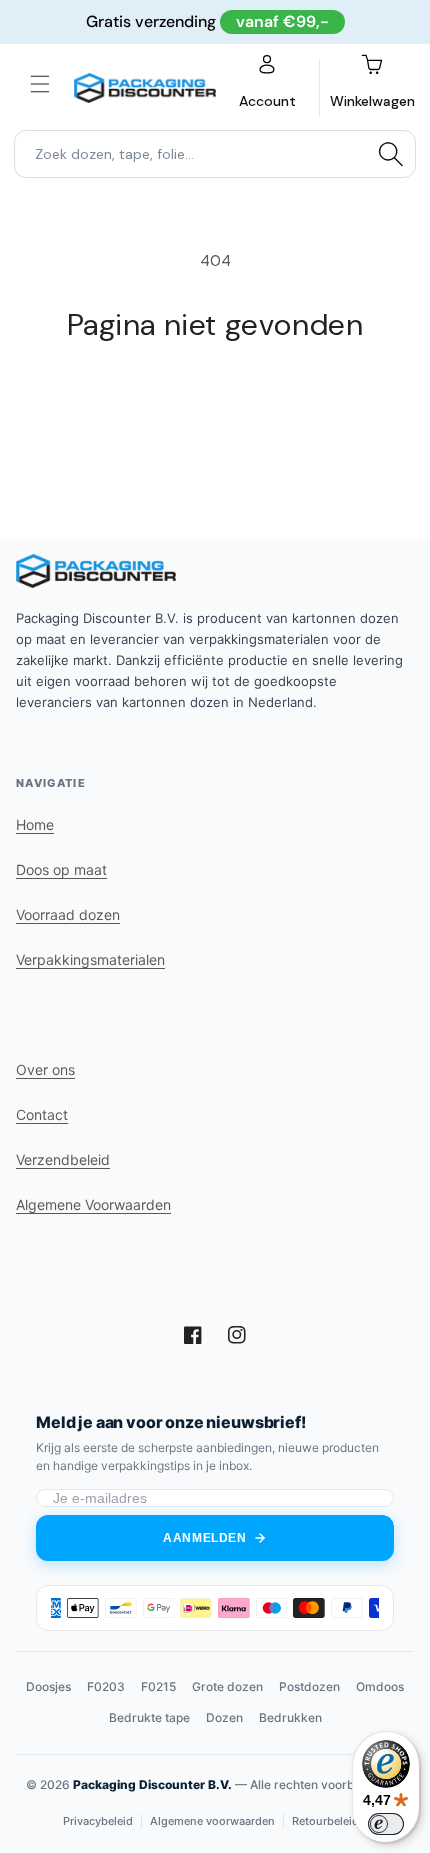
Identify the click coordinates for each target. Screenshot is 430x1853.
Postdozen (309, 1686)
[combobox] (215, 154)
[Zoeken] (391, 154)
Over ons (45, 1069)
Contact (42, 1114)
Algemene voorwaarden (212, 1821)
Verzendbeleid (63, 1159)
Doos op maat (61, 869)
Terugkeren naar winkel (215, 398)
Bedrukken (290, 1717)
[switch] (386, 1824)
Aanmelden (204, 1538)
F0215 (158, 1686)
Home (35, 824)
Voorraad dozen (68, 914)
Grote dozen (227, 1686)
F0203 (106, 1686)
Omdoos (380, 1686)
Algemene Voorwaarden (93, 1204)
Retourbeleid (325, 1821)
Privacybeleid (98, 1821)
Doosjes (48, 1686)
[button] (40, 84)
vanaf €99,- (282, 21)
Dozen (224, 1717)
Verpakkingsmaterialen (90, 959)
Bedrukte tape (149, 1717)
